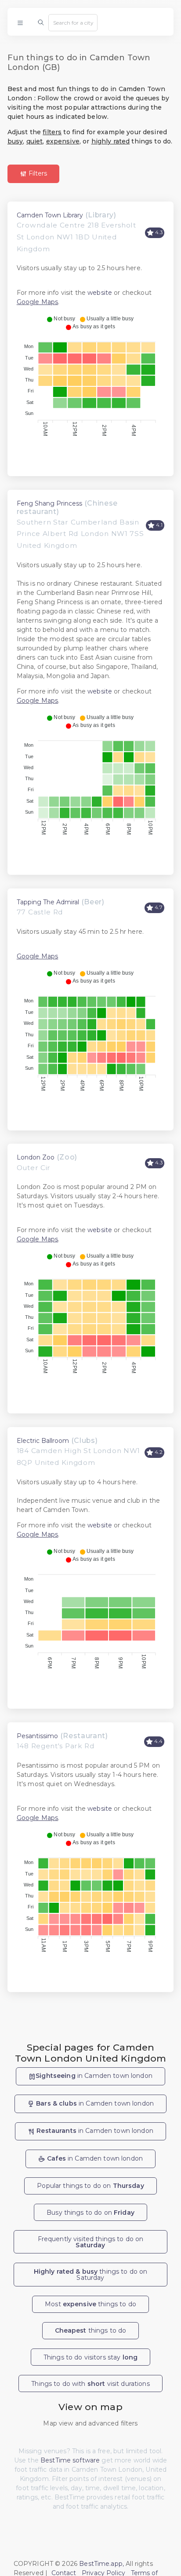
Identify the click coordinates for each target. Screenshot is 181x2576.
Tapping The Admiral (48, 902)
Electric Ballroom (43, 1441)
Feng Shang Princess (49, 503)
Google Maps (38, 302)
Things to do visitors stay (90, 2357)
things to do (91, 2330)
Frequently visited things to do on (91, 2242)
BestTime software (70, 2460)
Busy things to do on (90, 2213)
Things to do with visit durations (90, 2384)
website (100, 293)
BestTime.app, (101, 2564)
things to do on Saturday (91, 2275)
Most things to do (90, 2304)
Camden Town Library (50, 215)
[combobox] (73, 22)
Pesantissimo (37, 1736)
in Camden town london (94, 2076)
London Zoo (36, 1157)
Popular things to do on (90, 2186)
